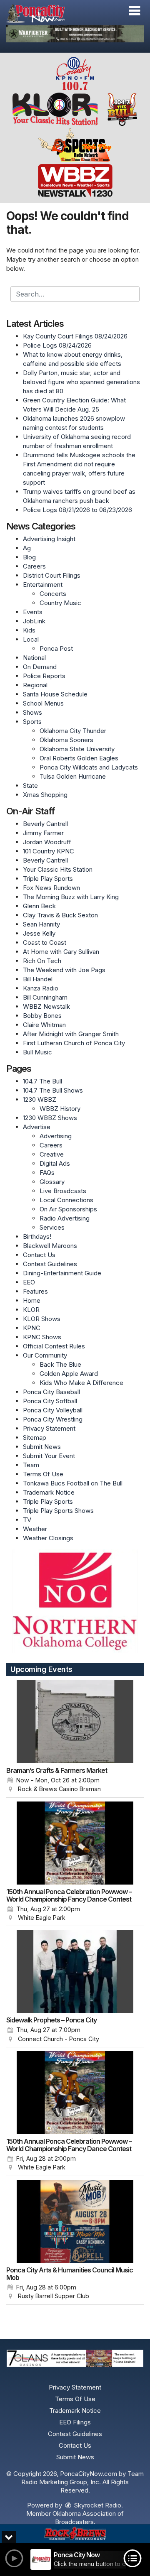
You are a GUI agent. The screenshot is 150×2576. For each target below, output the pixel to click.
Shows (32, 712)
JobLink (34, 621)
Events (33, 612)
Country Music (60, 603)
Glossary (52, 1182)
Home (32, 1300)
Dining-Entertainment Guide (62, 1273)
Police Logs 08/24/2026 (57, 345)
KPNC (32, 1328)
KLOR (31, 1310)
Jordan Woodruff (47, 842)
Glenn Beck (39, 906)
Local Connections (66, 1200)
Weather (35, 1529)
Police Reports (44, 676)
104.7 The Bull (42, 1081)
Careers (34, 566)
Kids (29, 630)
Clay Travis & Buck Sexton (60, 915)
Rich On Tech (42, 961)
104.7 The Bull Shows (53, 1090)
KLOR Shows (42, 1319)
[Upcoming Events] (75, 1722)
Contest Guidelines (50, 1264)
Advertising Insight (49, 539)
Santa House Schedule (55, 694)
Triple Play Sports (48, 879)
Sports (32, 722)
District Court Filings (52, 575)
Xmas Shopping (45, 795)
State (30, 786)
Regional (35, 685)
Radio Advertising (65, 1218)
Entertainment (43, 585)
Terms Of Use (43, 1474)
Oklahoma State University (77, 749)
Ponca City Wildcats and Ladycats (89, 767)
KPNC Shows (42, 1337)
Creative (52, 1154)
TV (27, 1520)
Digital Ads (55, 1163)
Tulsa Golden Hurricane (73, 776)
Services (52, 1227)
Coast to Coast (45, 942)
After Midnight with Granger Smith (71, 1034)
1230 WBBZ (40, 1099)
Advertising (56, 1136)
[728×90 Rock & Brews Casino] (75, 2534)
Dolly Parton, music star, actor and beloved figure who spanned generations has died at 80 (81, 382)
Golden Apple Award (69, 1374)
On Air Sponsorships (68, 1209)
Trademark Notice (49, 1492)
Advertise (37, 1127)
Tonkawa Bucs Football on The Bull (73, 1483)
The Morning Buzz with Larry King (71, 897)
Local (31, 639)
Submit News (42, 1447)
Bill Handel (38, 979)
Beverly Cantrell (45, 824)
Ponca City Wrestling (53, 1419)
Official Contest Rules (54, 1346)
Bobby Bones (42, 1016)
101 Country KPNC (49, 851)
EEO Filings (75, 2422)
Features (35, 1291)
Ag (27, 548)
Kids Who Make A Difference (81, 1383)
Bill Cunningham (45, 997)
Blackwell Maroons (50, 1246)
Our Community (45, 1355)
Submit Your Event (49, 1456)
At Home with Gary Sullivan (61, 952)
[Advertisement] (75, 34)
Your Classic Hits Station (58, 869)
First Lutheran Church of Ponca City (74, 1043)
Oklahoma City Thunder (73, 731)
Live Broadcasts (63, 1191)
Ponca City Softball (50, 1401)
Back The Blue (60, 1364)
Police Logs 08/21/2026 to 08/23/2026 (77, 510)
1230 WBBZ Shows (50, 1118)
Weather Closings (48, 1538)
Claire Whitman (44, 1025)
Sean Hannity (41, 924)
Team (31, 1465)
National (34, 658)
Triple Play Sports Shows (58, 1511)
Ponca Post (56, 648)
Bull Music (37, 1052)
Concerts (53, 594)
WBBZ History (60, 1109)
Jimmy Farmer (43, 833)
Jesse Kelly (39, 933)
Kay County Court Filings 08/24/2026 (75, 336)
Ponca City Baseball (51, 1392)
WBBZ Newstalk (46, 1006)
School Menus (43, 703)
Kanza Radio (41, 988)
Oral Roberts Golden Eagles (79, 758)
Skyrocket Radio (97, 2505)
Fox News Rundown (51, 888)
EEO (29, 1282)
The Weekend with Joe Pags (64, 970)
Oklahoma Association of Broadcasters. (88, 2518)
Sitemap (35, 1438)
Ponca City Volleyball (53, 1410)
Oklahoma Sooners (66, 740)
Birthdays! (37, 1237)
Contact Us (39, 1255)
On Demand (40, 667)
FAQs (47, 1173)
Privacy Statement (49, 1428)
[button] (134, 11)
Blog (29, 557)
